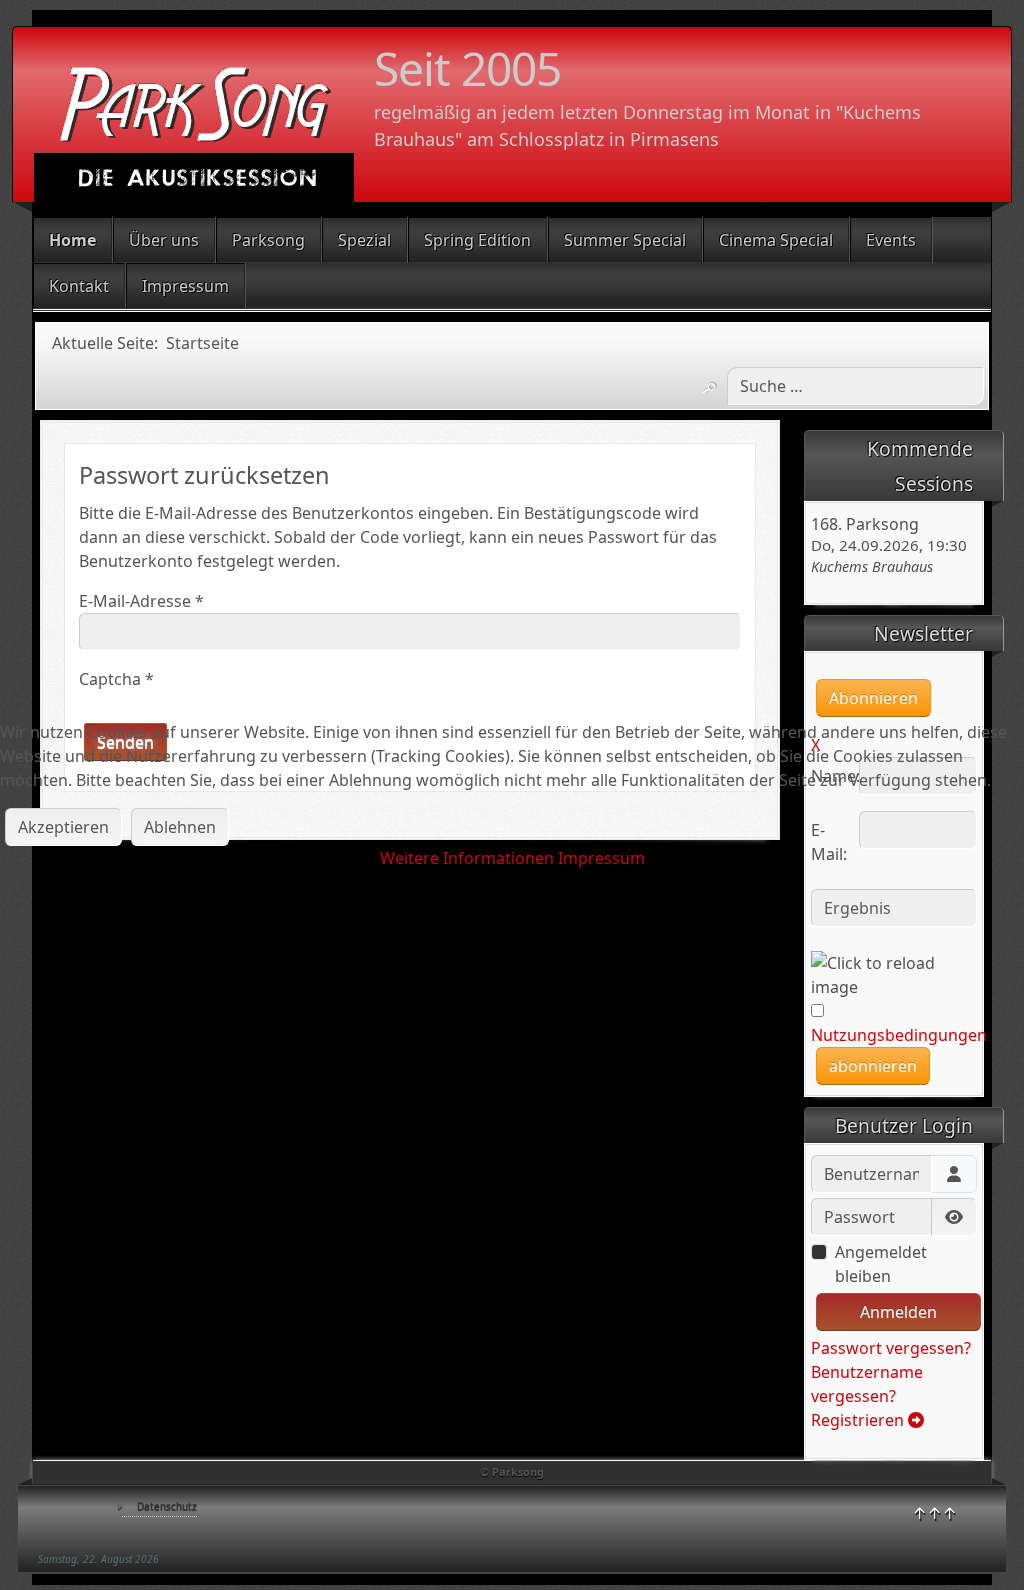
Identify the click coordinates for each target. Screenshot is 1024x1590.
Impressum (601, 858)
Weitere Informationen (467, 858)
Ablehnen (180, 827)
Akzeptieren (63, 827)
